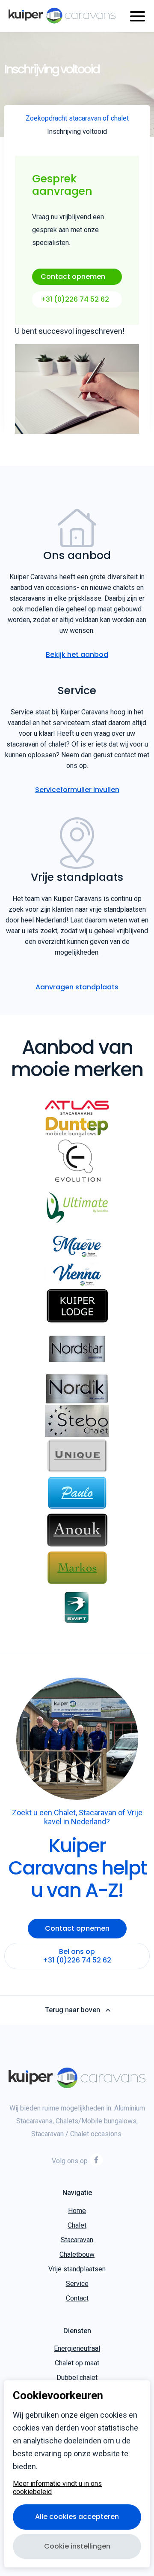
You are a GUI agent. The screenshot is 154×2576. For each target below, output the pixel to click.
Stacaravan (77, 2240)
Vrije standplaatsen (77, 2269)
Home (77, 2211)
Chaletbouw (77, 2254)
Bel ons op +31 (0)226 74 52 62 (77, 1956)
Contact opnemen (73, 277)
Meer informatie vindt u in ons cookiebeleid (57, 2488)
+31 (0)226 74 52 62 (75, 299)
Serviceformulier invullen (77, 790)
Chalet (77, 2225)
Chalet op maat (77, 2363)
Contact (77, 2298)
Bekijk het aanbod (77, 655)
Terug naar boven (73, 2010)
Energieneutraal (77, 2348)
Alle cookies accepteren (77, 2517)
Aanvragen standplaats (77, 987)
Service (77, 2284)
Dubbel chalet (77, 2378)
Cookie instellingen (77, 2546)
